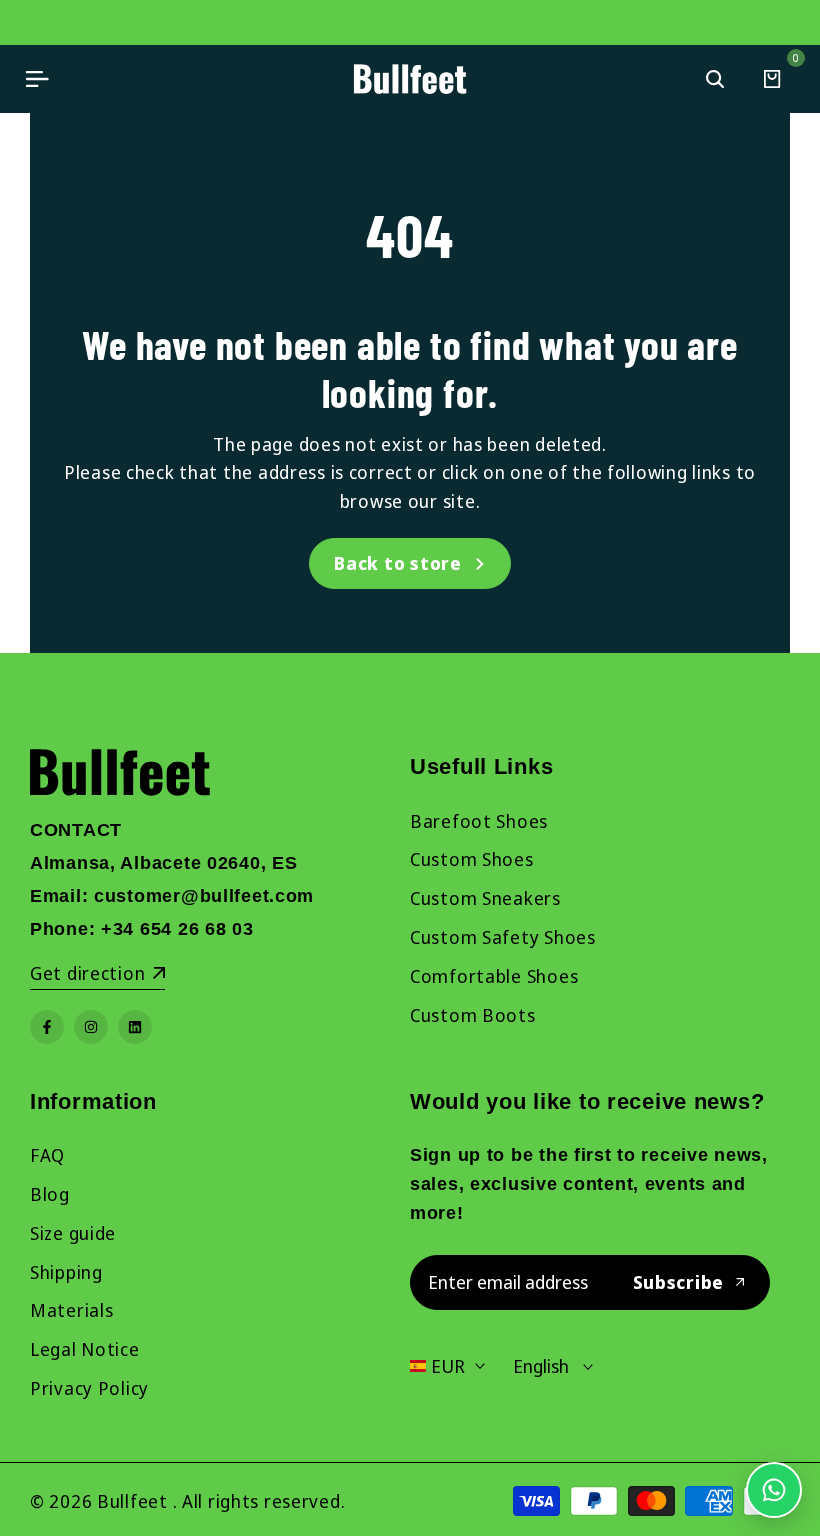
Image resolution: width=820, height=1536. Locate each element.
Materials (71, 1310)
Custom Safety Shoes (503, 937)
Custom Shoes (472, 859)
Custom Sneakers (485, 898)
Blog (50, 1194)
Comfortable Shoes (494, 976)
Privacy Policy (89, 1388)
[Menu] (37, 79)
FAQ (47, 1155)
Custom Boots (473, 1015)
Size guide (73, 1233)
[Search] (715, 79)
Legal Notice (85, 1349)
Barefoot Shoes (479, 821)
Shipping (66, 1272)
